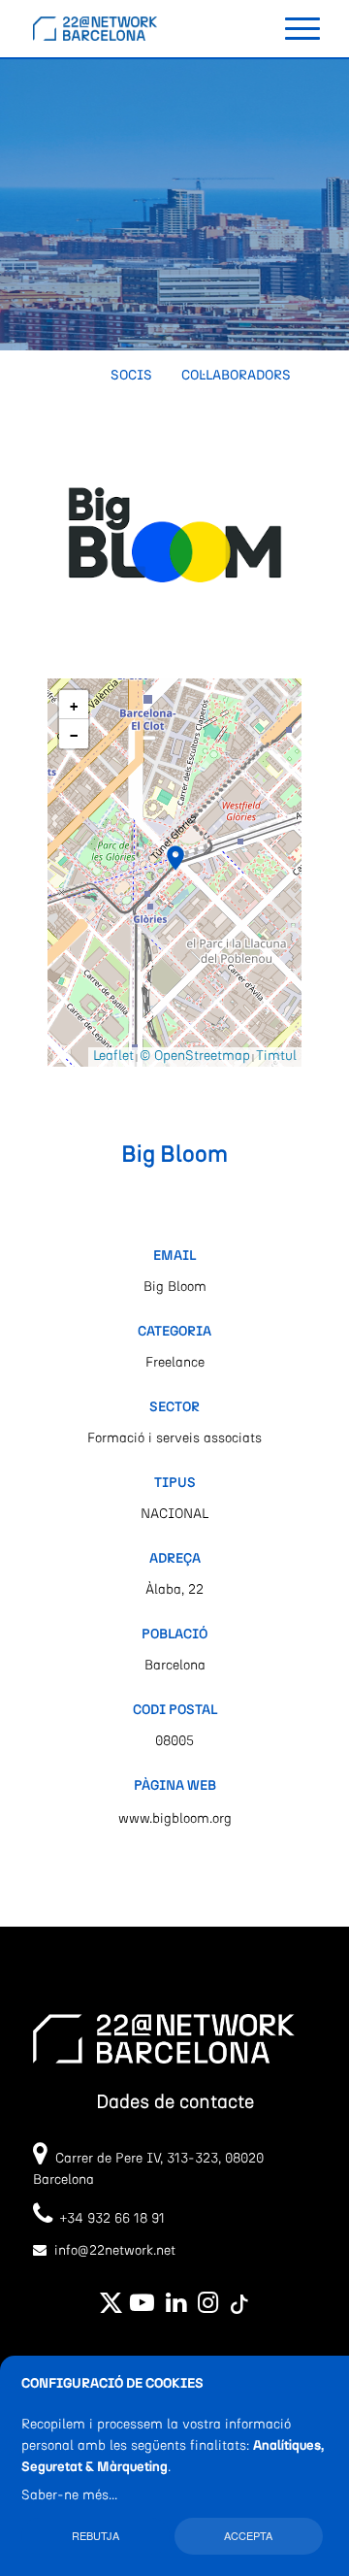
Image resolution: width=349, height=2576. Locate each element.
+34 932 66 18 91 (109, 2219)
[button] (175, 858)
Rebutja (95, 2535)
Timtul (276, 1056)
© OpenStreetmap (195, 1056)
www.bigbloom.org (175, 1819)
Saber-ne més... (69, 2495)
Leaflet (113, 1056)
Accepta (248, 2535)
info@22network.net (115, 2251)
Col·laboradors (236, 376)
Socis (131, 376)
